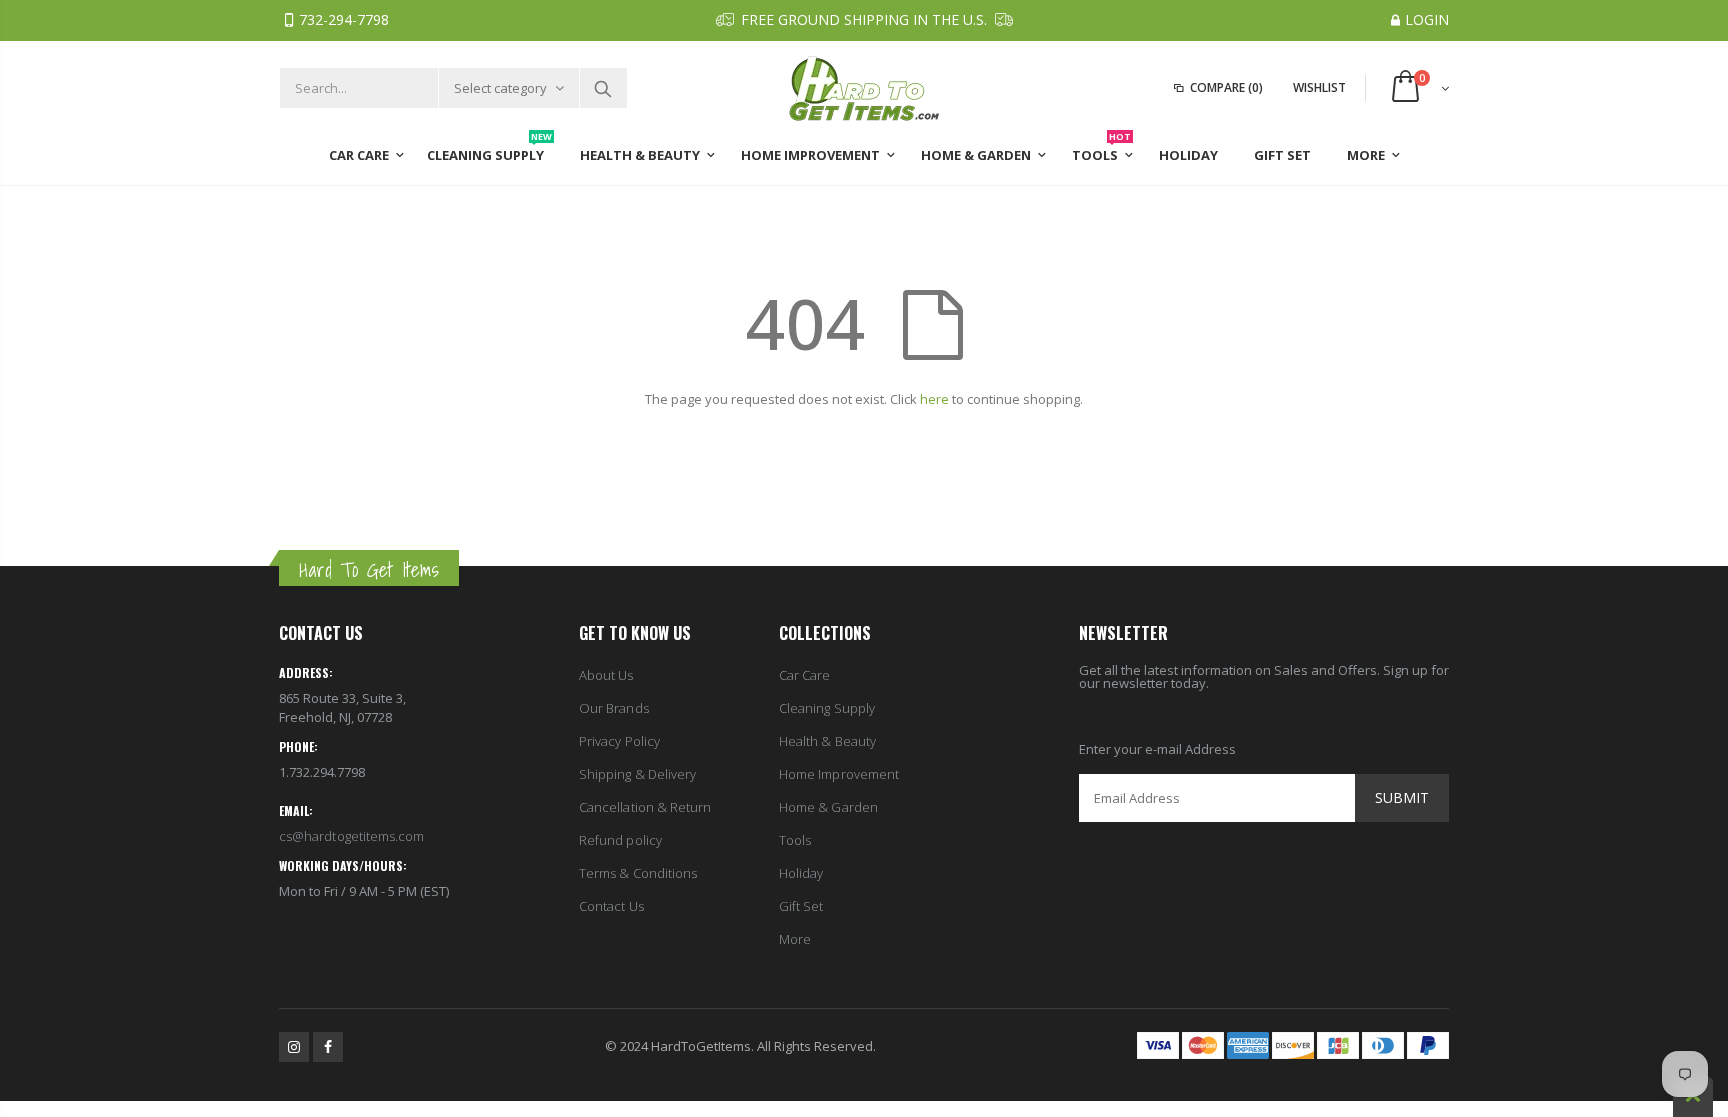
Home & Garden (828, 807)
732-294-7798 (344, 19)
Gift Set (801, 906)
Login (1427, 19)
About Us (606, 675)
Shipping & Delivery (637, 774)
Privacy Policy (619, 741)
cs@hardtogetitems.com (351, 836)
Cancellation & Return (645, 807)
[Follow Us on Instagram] (294, 1047)
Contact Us (611, 906)
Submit (1402, 797)
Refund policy (620, 840)
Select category (500, 88)
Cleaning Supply (827, 708)
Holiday (801, 873)
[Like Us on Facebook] (328, 1047)
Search (602, 88)
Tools (795, 840)
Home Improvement (839, 774)
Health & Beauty (827, 741)
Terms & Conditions (638, 873)
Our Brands (614, 708)
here (934, 399)
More (795, 939)
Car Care (805, 675)
